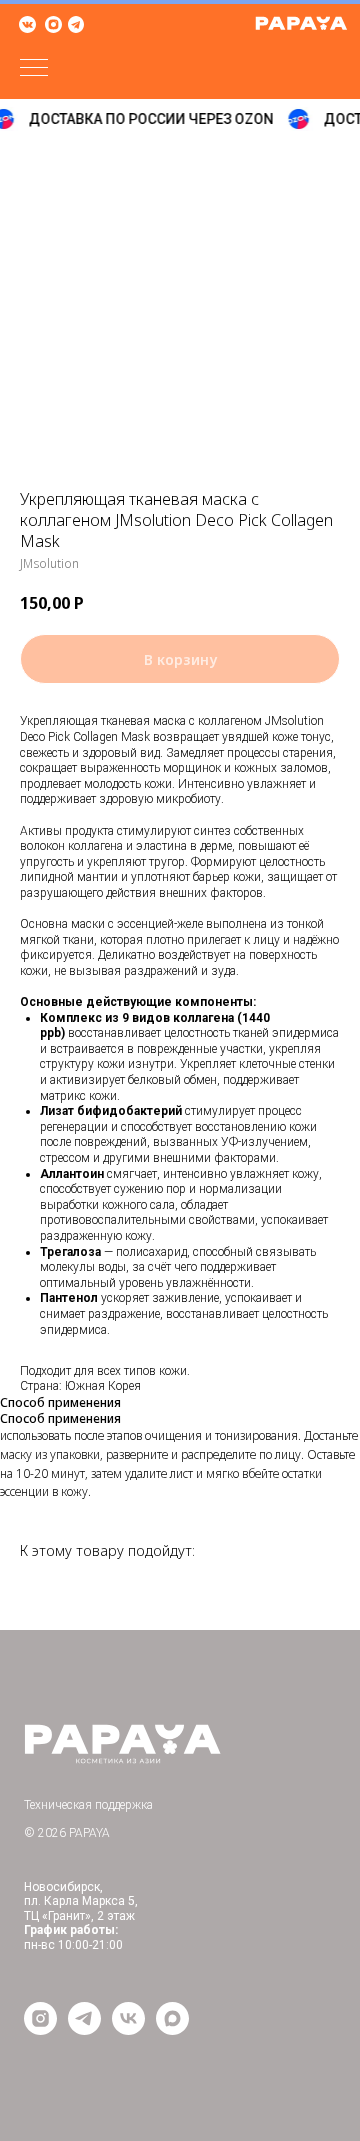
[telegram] (84, 2029)
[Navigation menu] (34, 69)
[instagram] (40, 2029)
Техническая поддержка (88, 1805)
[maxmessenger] (172, 2029)
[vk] (128, 2029)
